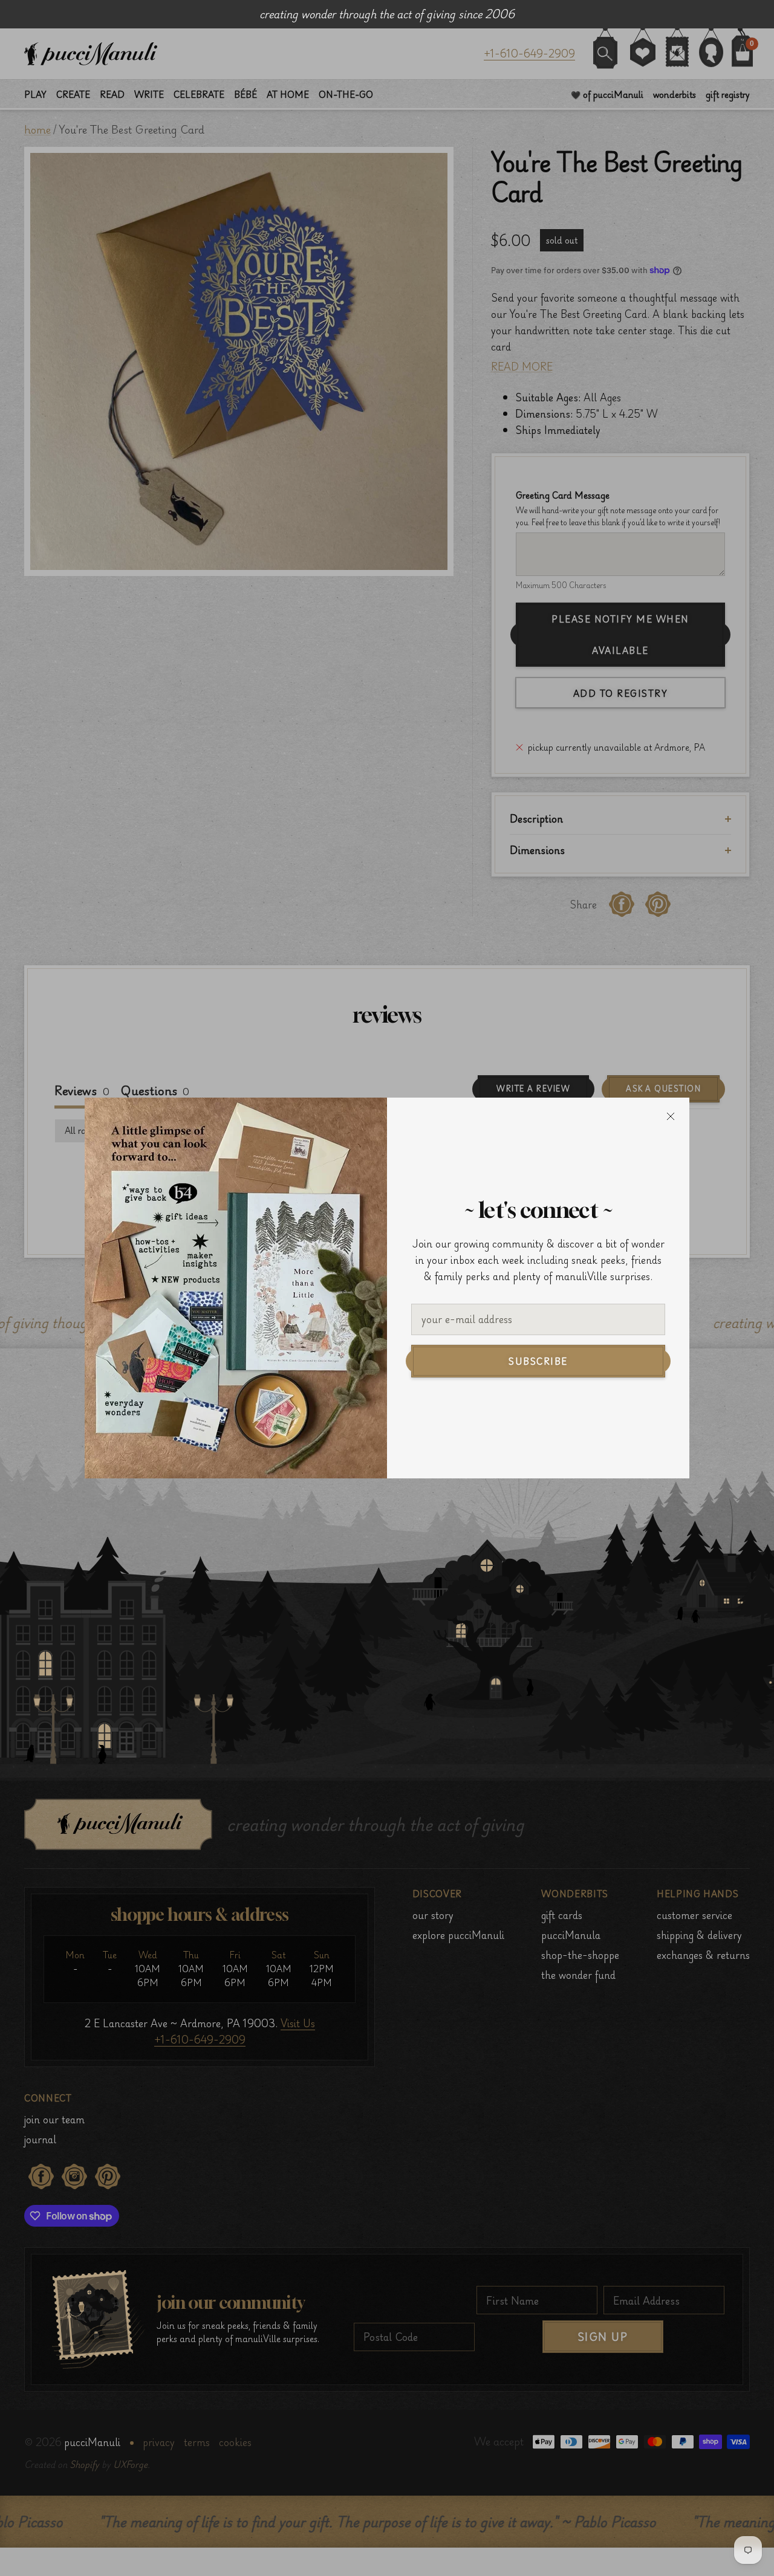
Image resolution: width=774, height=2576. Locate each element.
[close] (671, 1116)
